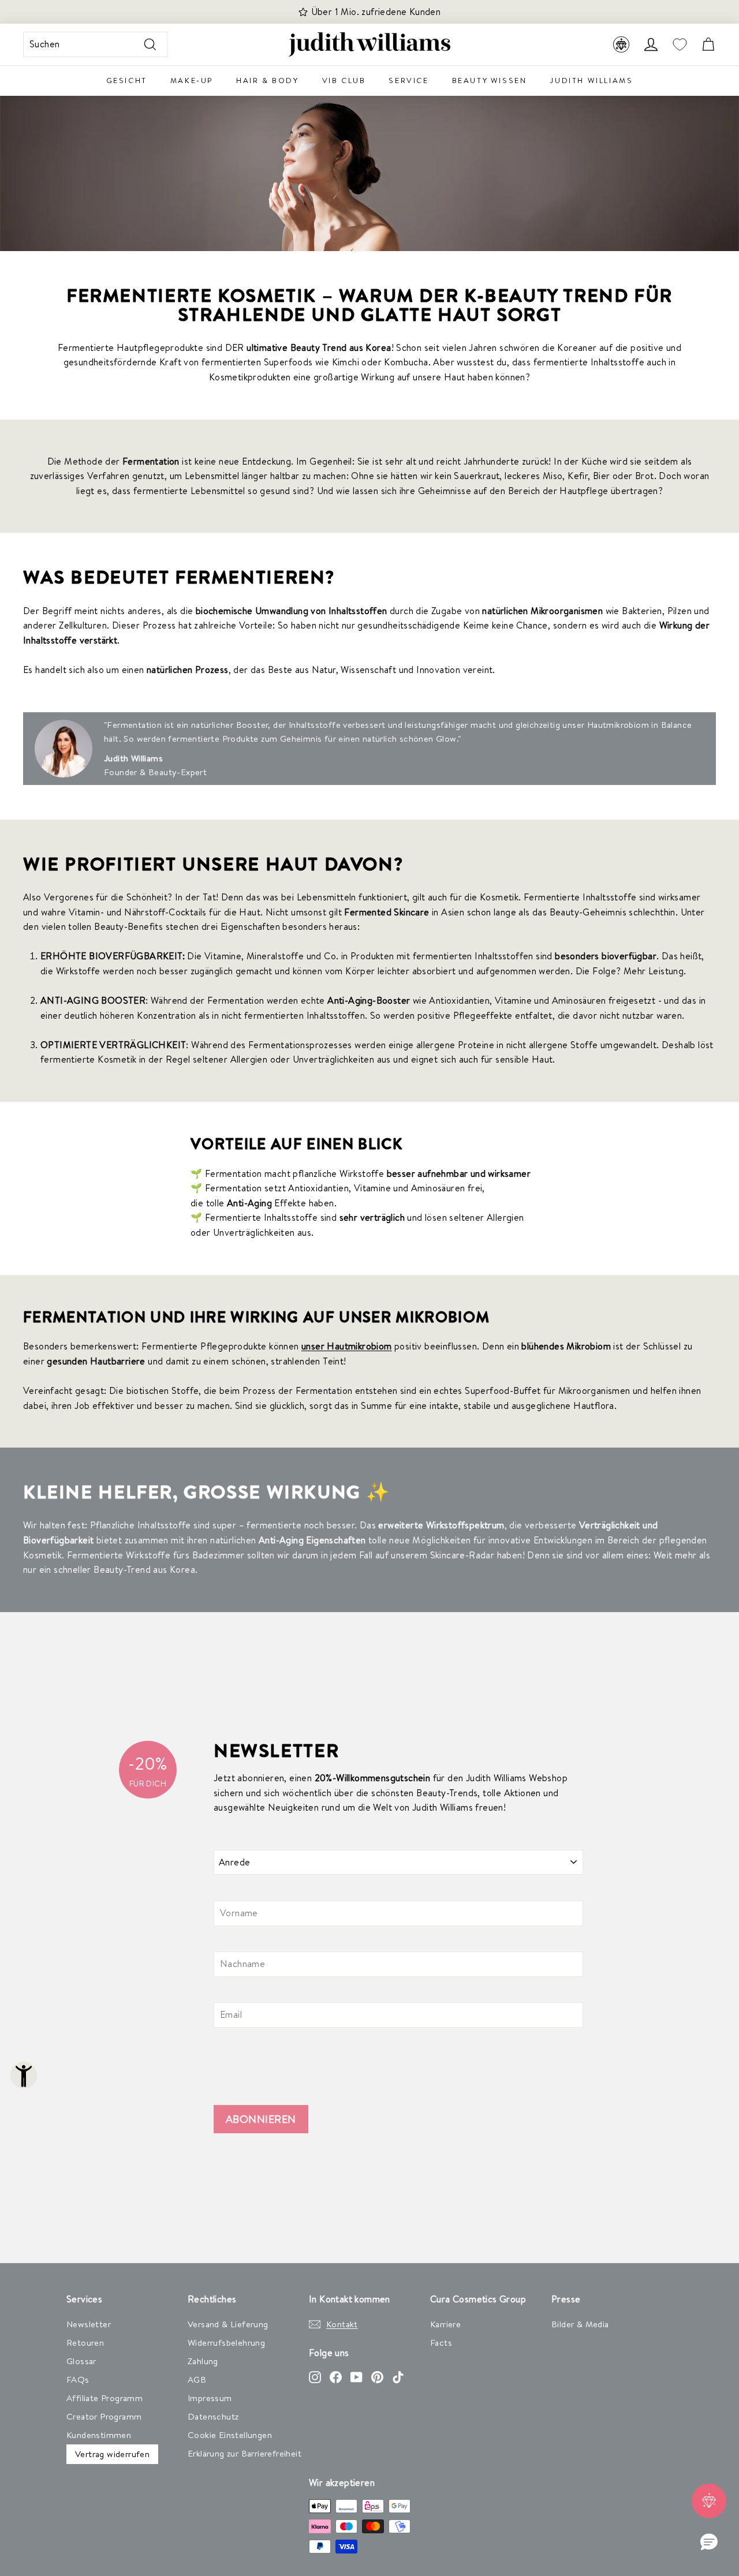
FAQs (78, 2379)
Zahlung (203, 2361)
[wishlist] (680, 45)
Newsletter (89, 2324)
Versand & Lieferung (228, 2324)
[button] (709, 2543)
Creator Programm (104, 2416)
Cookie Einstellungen (230, 2435)
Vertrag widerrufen (112, 2454)
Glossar (81, 2361)
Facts (441, 2343)
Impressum (210, 2398)
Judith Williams (591, 80)
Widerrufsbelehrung (226, 2343)
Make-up (192, 80)
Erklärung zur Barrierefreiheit (245, 2453)
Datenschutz (213, 2416)
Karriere (445, 2324)
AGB (197, 2379)
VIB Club (344, 80)
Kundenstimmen (99, 2435)
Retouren (85, 2343)
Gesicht (127, 80)
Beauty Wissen (490, 80)
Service (408, 80)
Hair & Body (268, 80)
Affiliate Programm (104, 2398)
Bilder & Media (580, 2324)
